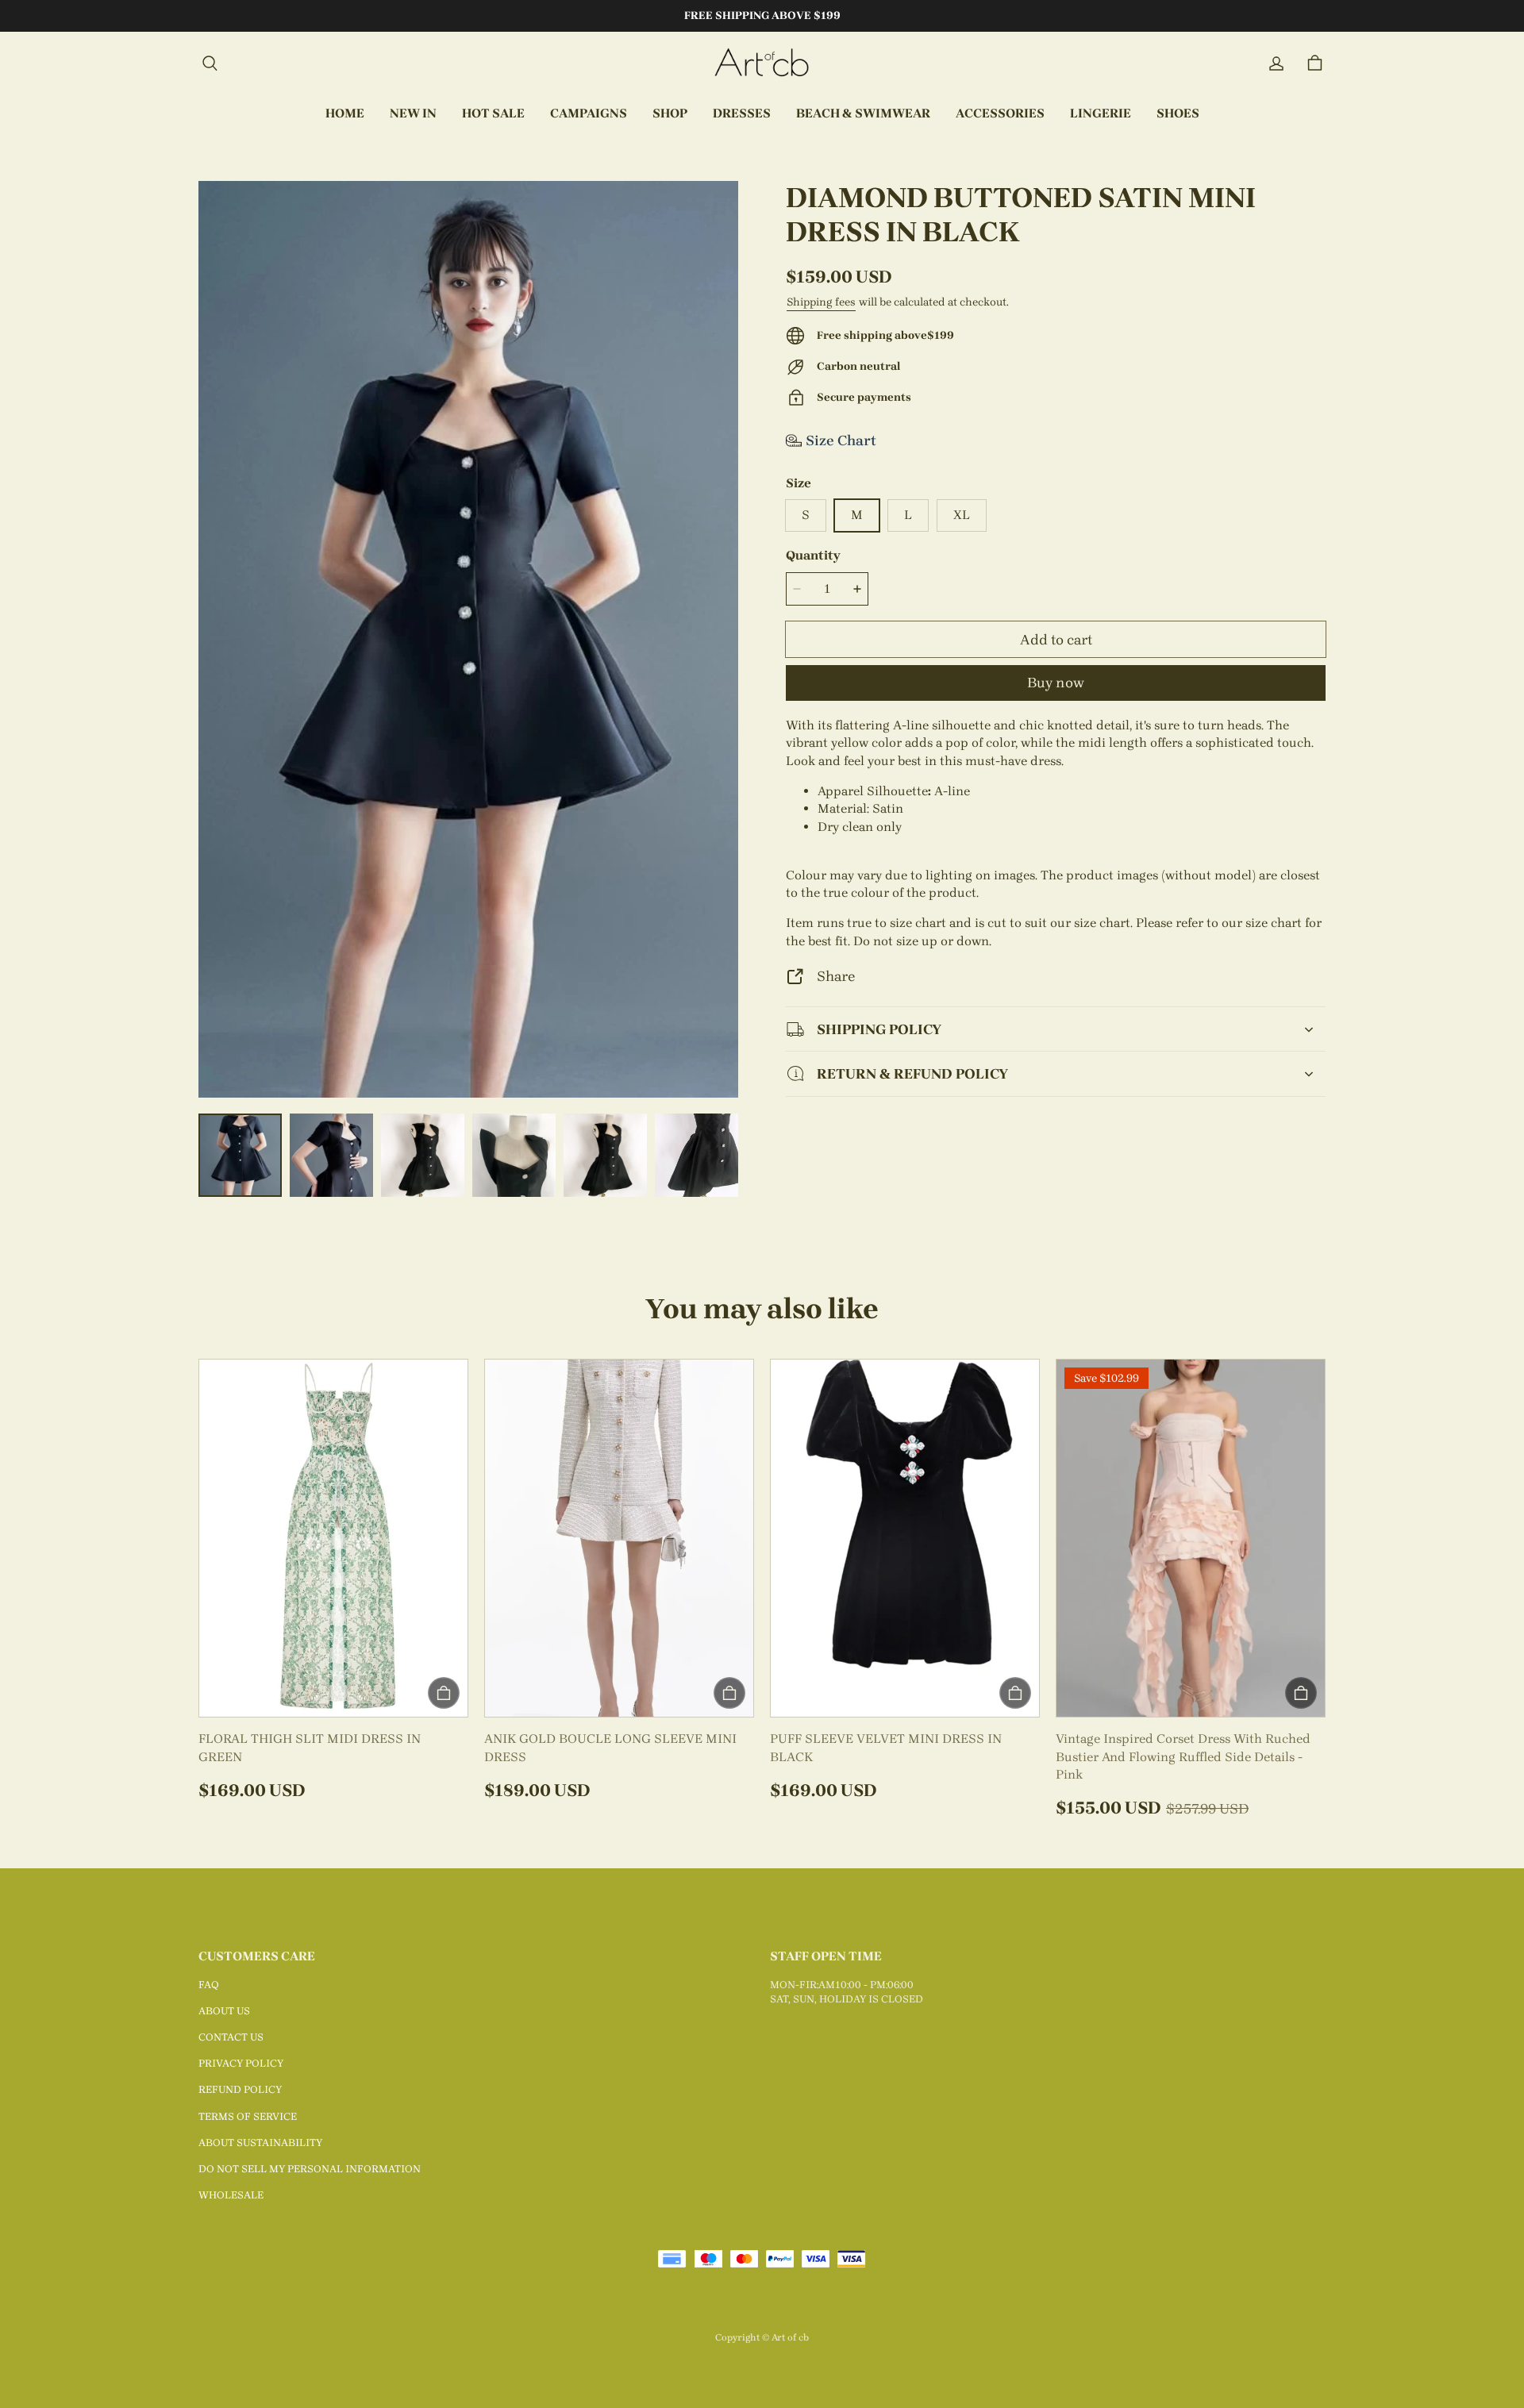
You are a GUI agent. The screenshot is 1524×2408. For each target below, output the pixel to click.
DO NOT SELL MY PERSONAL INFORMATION (310, 2169)
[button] (210, 63)
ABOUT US (224, 2011)
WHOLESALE (231, 2195)
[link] (589, 114)
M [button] (857, 515)
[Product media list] (468, 639)
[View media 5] (605, 1155)
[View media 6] (697, 1155)
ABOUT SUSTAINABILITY (260, 2143)
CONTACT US (231, 2037)
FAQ (209, 1985)
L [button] (908, 515)
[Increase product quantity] (857, 589)
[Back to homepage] (762, 63)
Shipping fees (821, 302)
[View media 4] (514, 1155)
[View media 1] (240, 1155)
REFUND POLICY (240, 2089)
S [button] (806, 515)
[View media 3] (423, 1155)
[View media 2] (331, 1155)
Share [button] (836, 976)
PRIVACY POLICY (241, 2063)
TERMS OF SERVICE (248, 2116)
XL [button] (962, 515)
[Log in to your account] (1276, 63)
